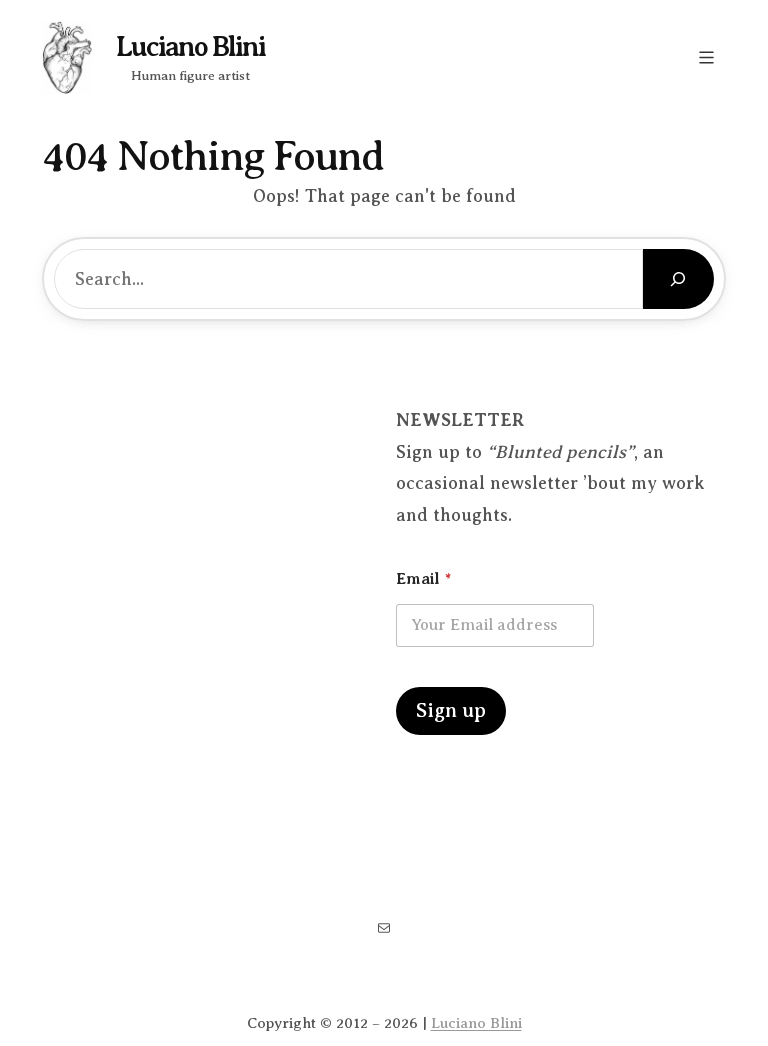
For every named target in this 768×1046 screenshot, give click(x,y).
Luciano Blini (190, 46)
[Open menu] (706, 57)
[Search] (678, 279)
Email (423, 579)
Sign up (451, 710)
